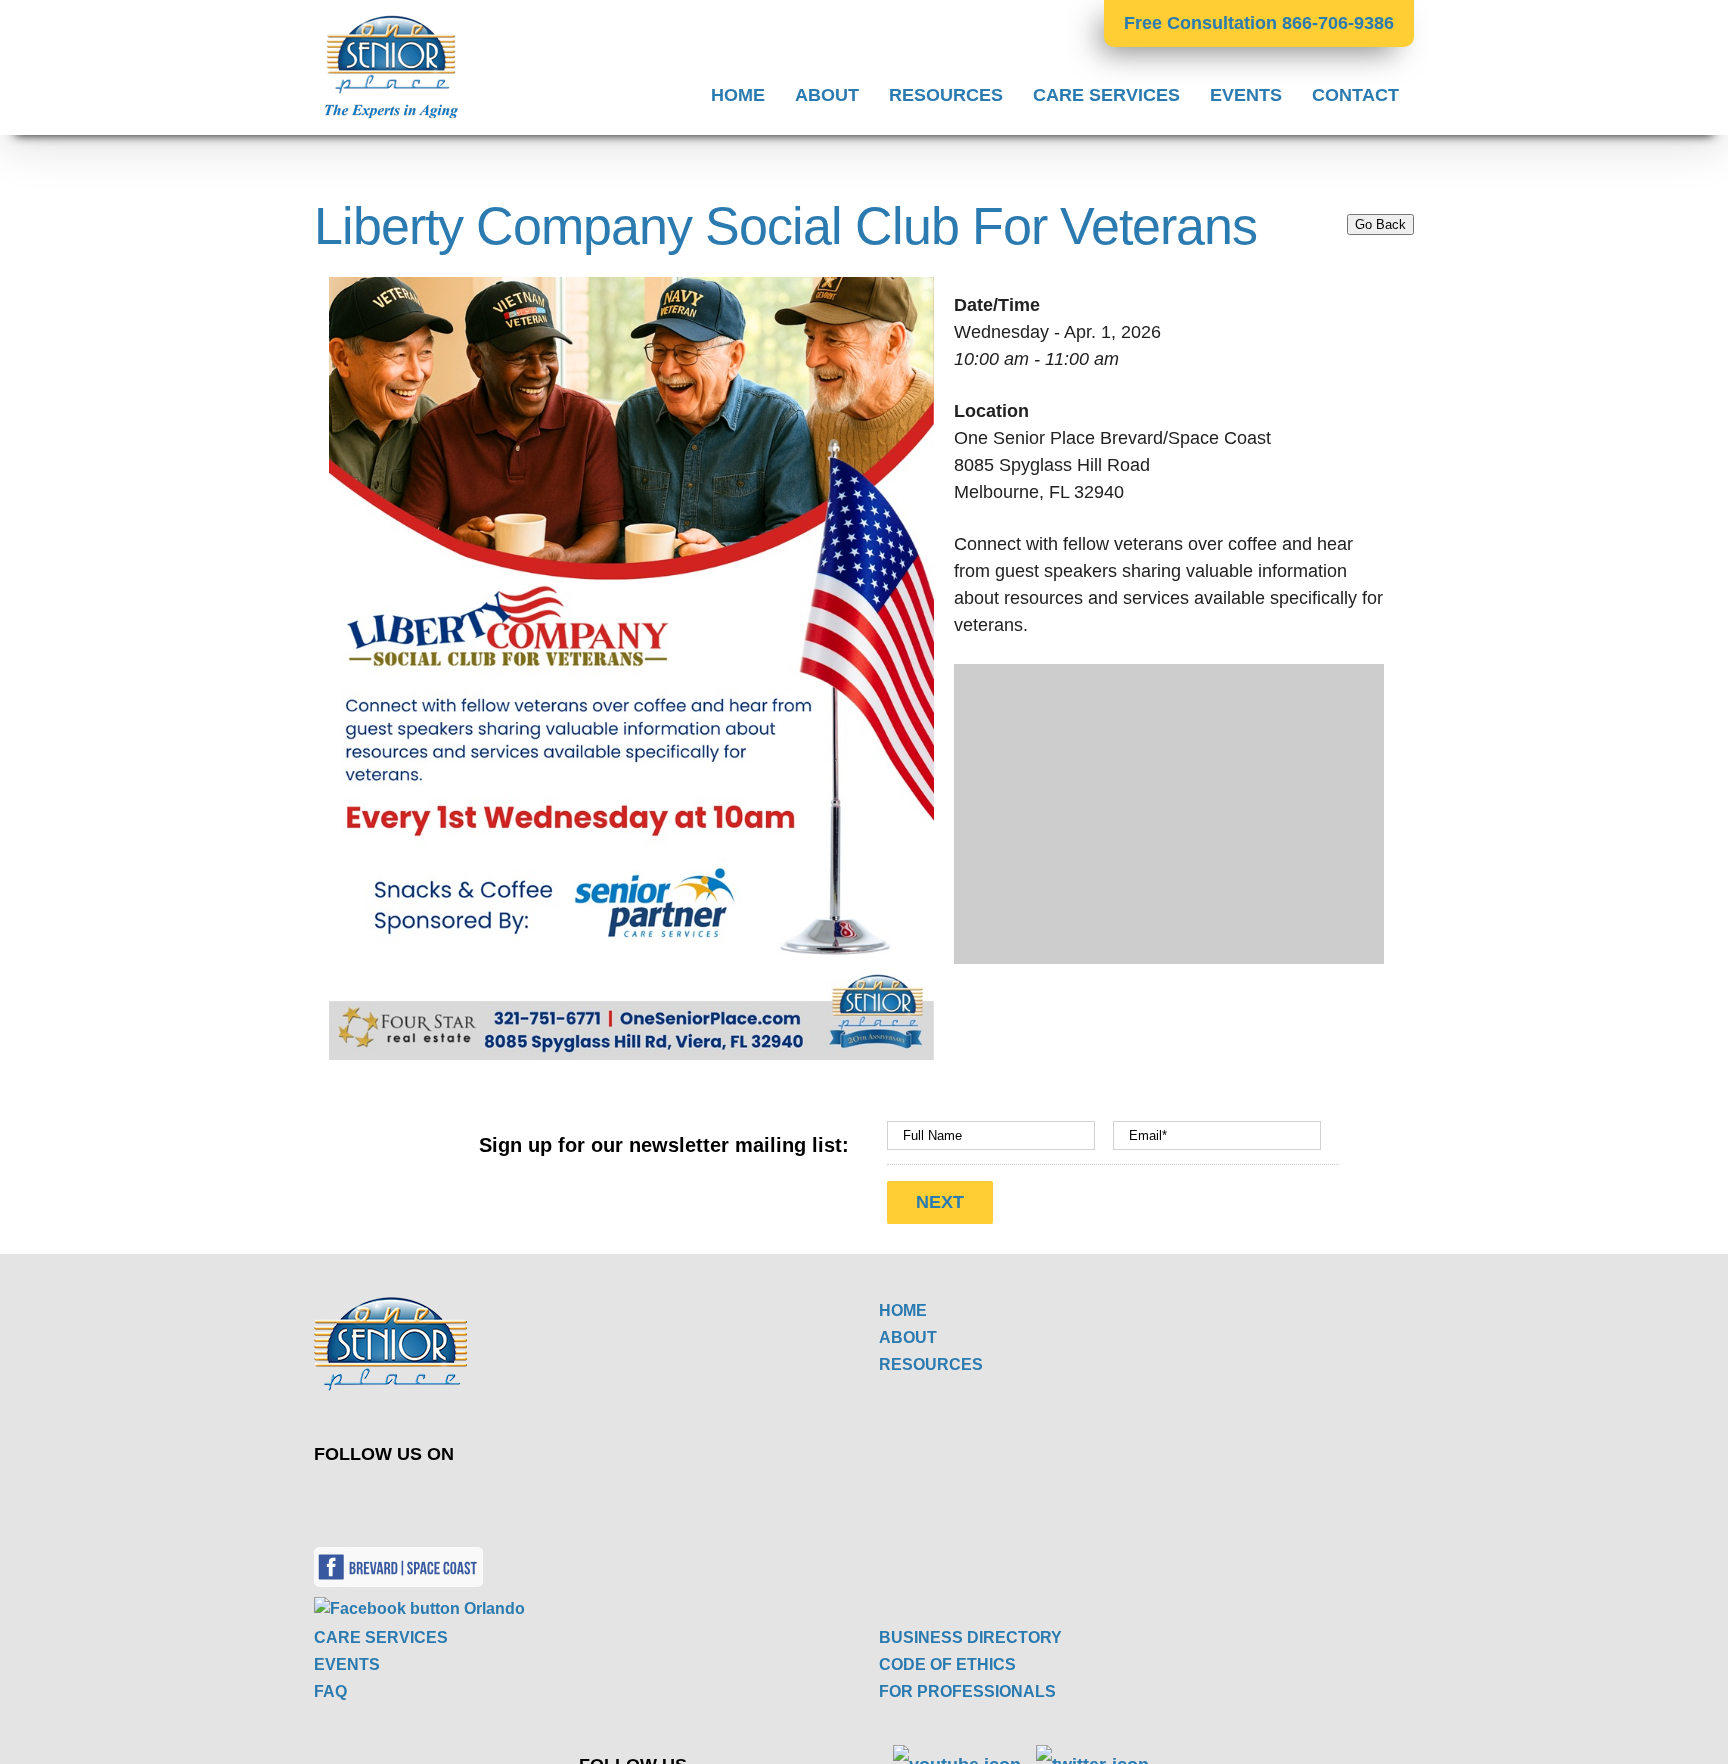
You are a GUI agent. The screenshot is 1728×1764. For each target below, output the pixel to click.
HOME (903, 1310)
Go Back (1380, 224)
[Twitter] (567, 1498)
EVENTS (347, 1664)
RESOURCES (931, 1364)
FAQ (330, 1691)
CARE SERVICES (381, 1637)
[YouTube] (614, 1498)
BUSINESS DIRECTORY (970, 1637)
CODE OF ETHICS (947, 1664)
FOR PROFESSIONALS (967, 1691)
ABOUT (908, 1337)
